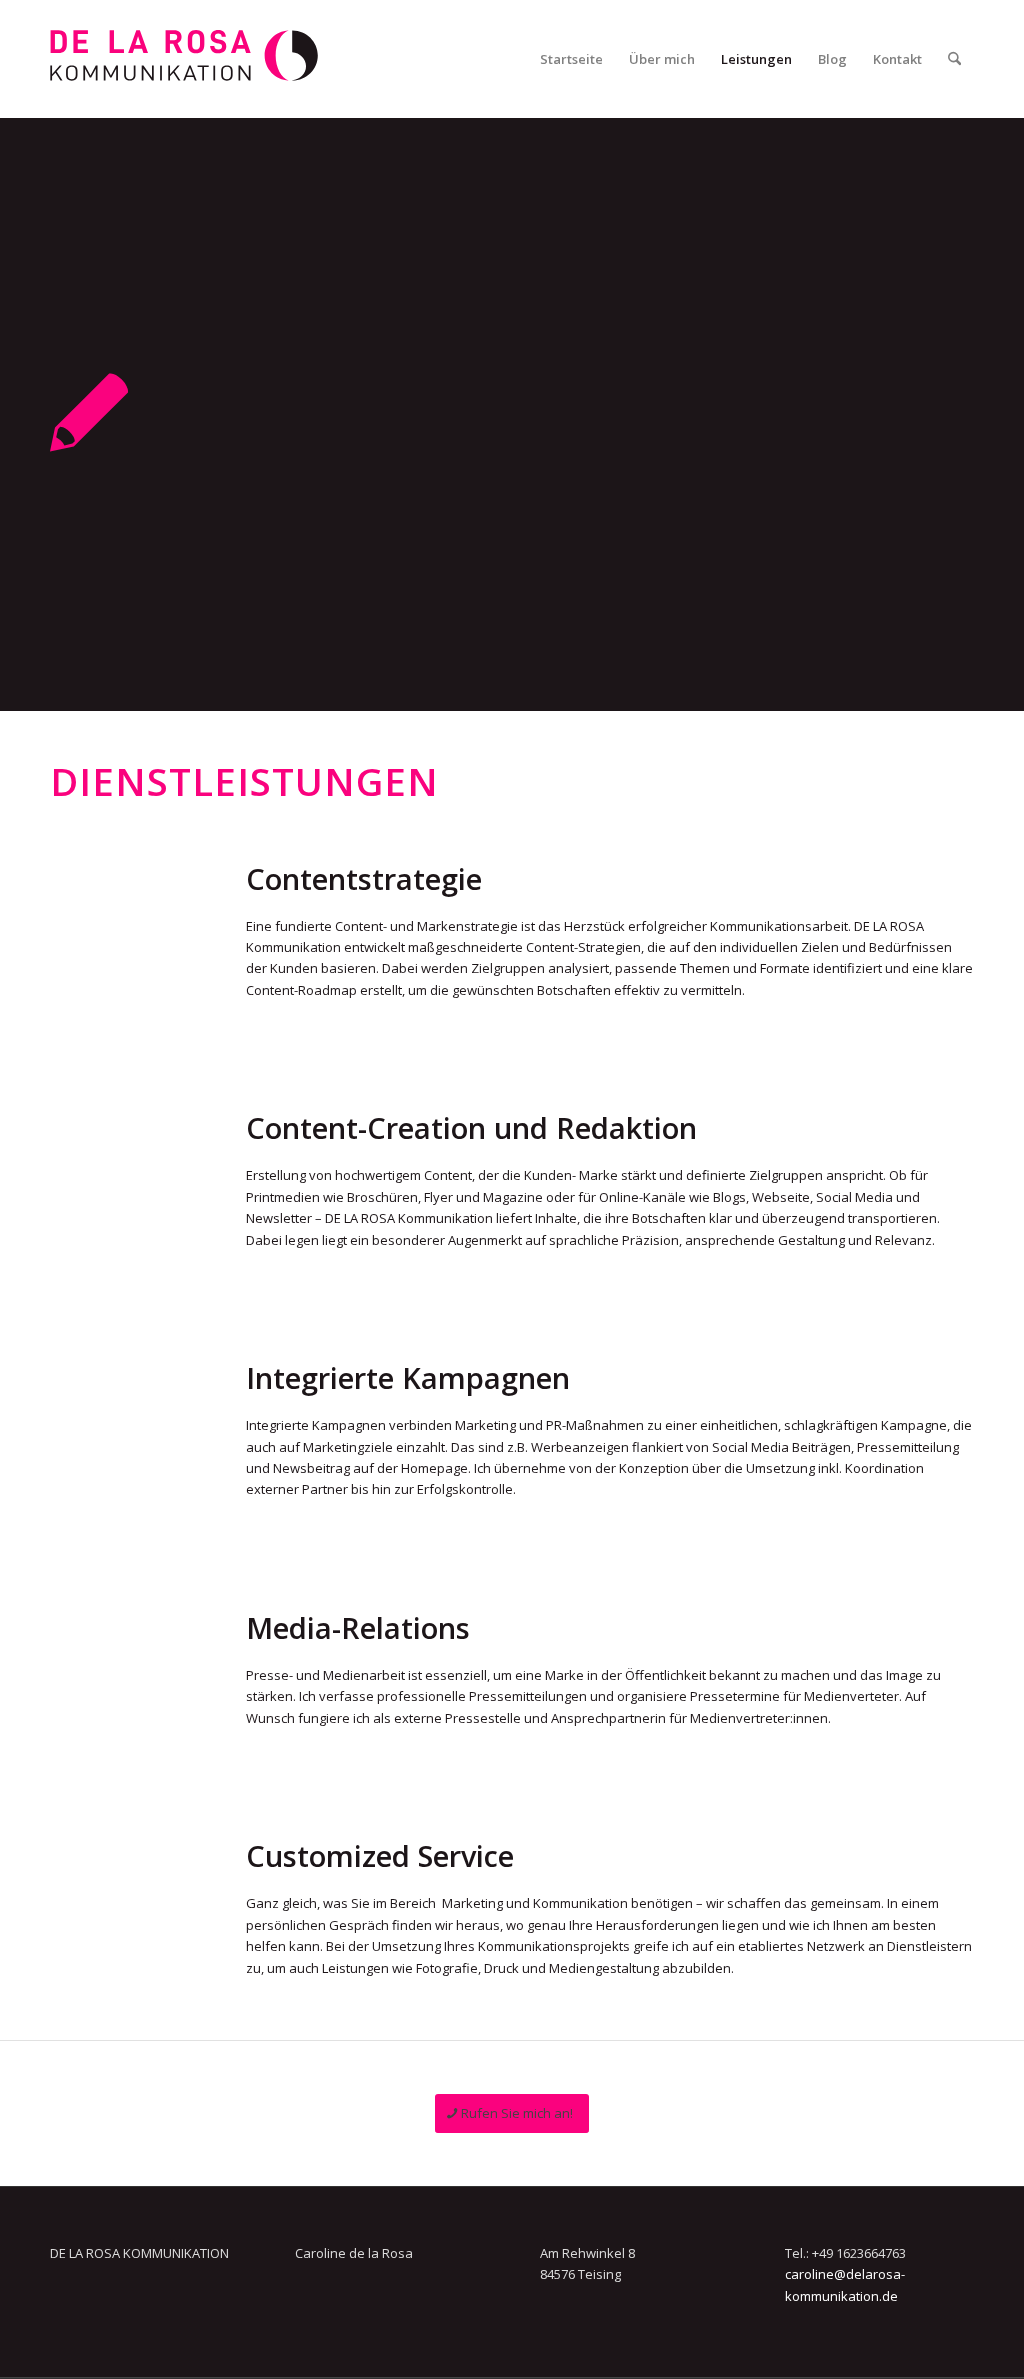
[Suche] (954, 59)
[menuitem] (571, 59)
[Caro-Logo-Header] (225, 59)
